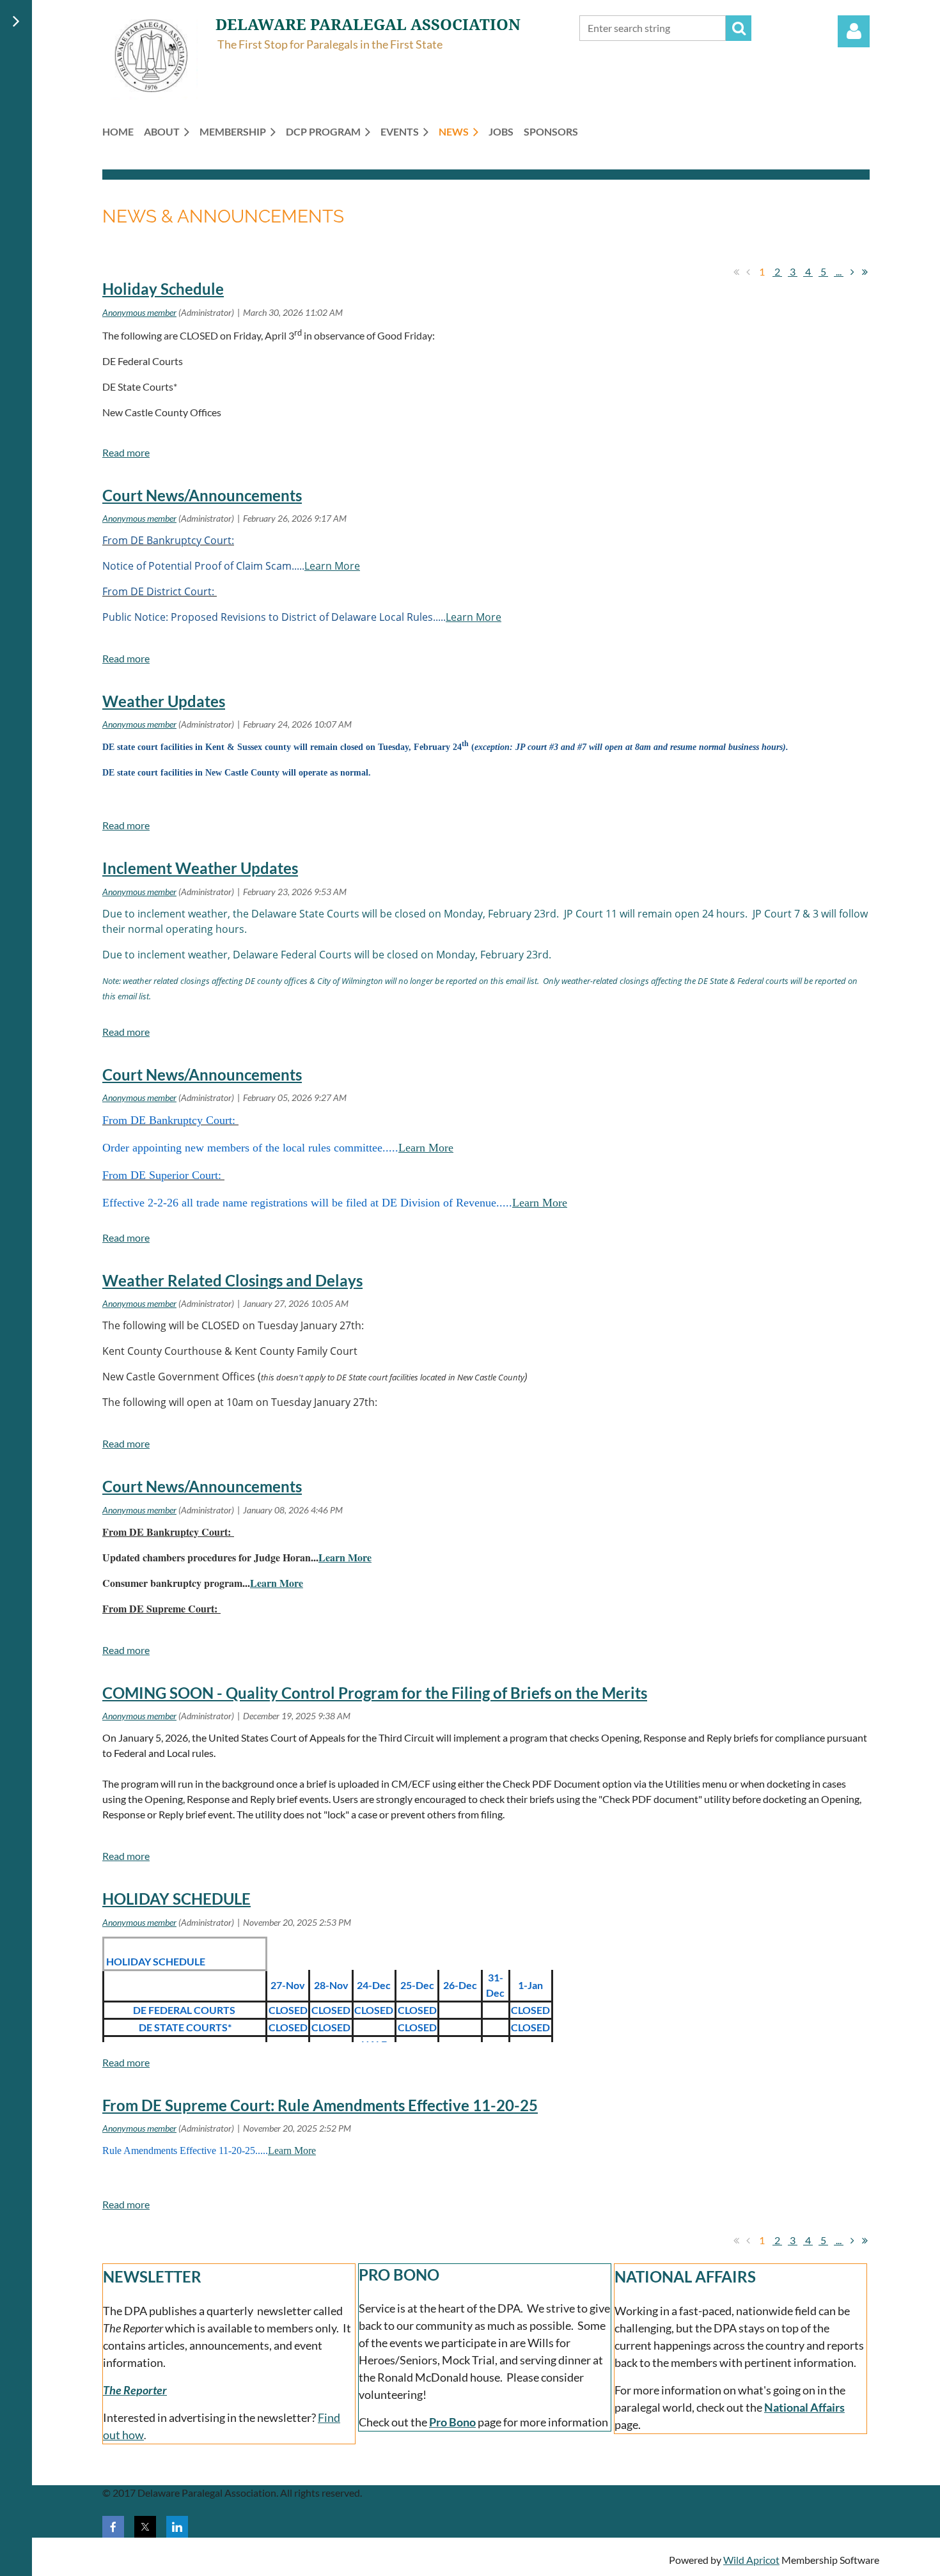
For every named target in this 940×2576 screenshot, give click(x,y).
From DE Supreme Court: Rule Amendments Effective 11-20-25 (320, 2105)
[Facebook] (113, 2527)
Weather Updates (164, 701)
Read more (126, 452)
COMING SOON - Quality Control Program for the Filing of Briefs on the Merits (375, 1693)
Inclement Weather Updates (200, 868)
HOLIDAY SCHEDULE (176, 1899)
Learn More (332, 566)
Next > (852, 272)
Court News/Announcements (202, 495)
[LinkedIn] (177, 2527)
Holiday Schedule (163, 289)
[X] (145, 2527)
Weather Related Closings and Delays (232, 1280)
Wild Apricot (751, 2560)
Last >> (865, 272)
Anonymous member (139, 312)
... (839, 271)
